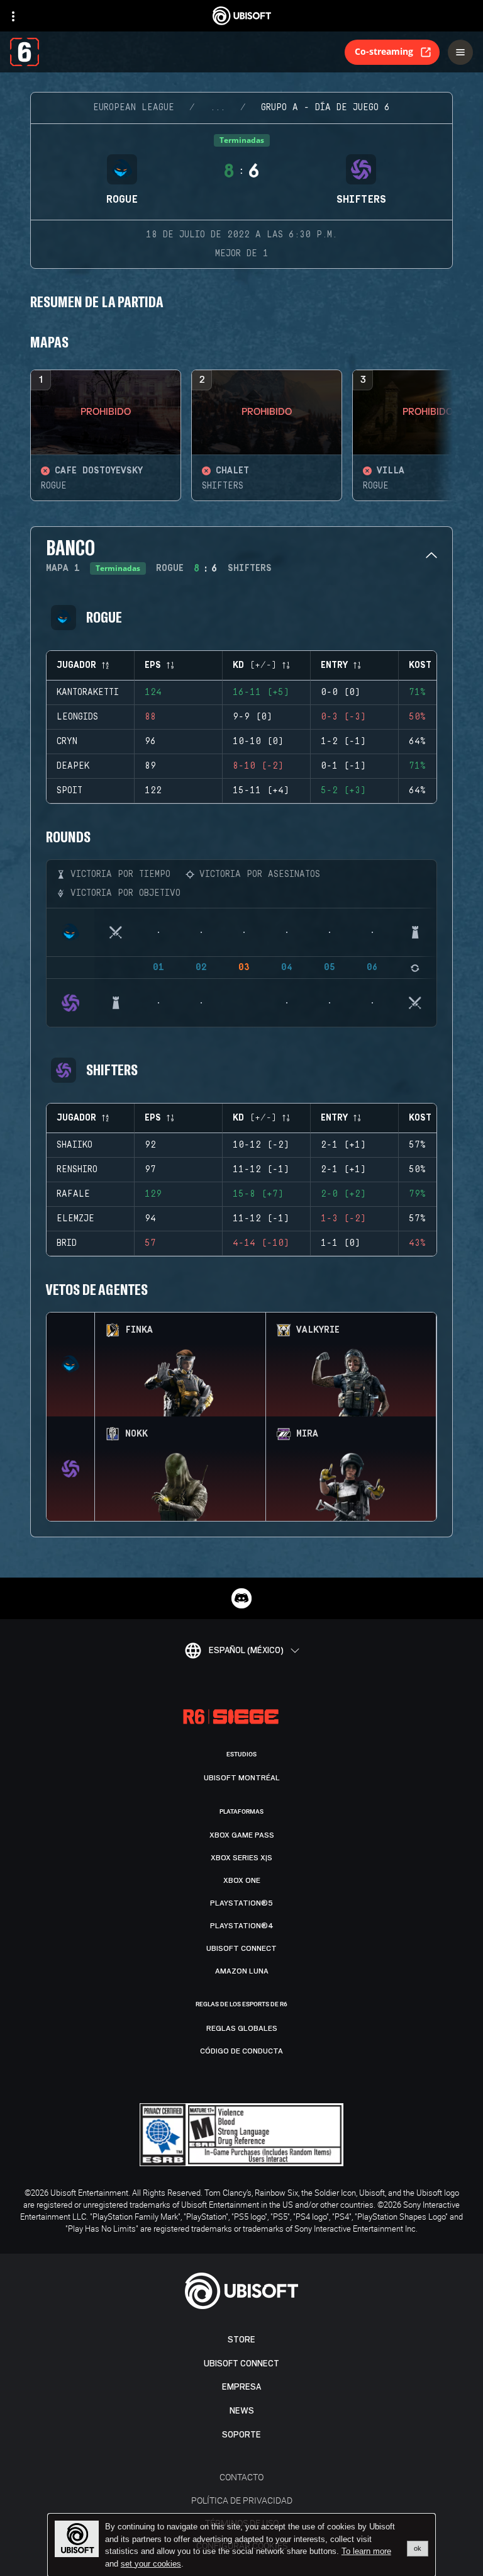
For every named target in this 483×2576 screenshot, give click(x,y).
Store (241, 2340)
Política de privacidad (242, 2500)
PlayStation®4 (242, 1926)
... (218, 108)
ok (418, 2548)
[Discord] (241, 1598)
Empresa (241, 2387)
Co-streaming (384, 51)
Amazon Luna (242, 1971)
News (242, 2411)
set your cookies (151, 2564)
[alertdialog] (241, 2545)
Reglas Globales (242, 2028)
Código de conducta (241, 2051)
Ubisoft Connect (241, 2364)
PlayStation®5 (241, 1903)
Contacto (241, 2477)
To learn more (366, 2551)
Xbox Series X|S (241, 1858)
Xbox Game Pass (242, 1835)
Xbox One (242, 1880)
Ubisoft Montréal (242, 1778)
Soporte (241, 2435)
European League (134, 108)
